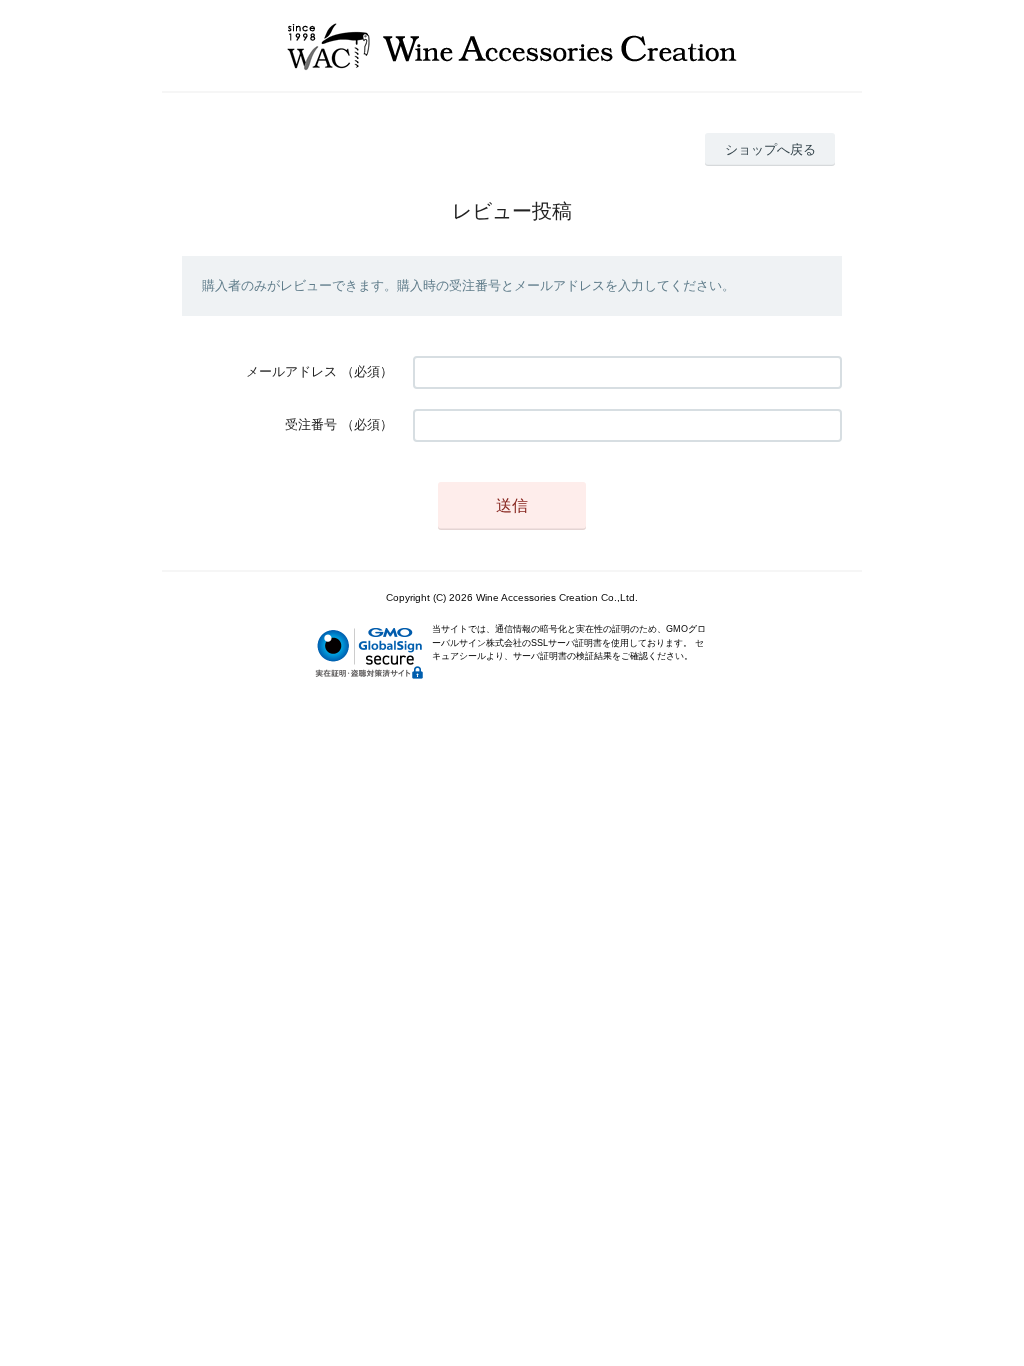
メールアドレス (291, 371)
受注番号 (311, 424)
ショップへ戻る (770, 149)
